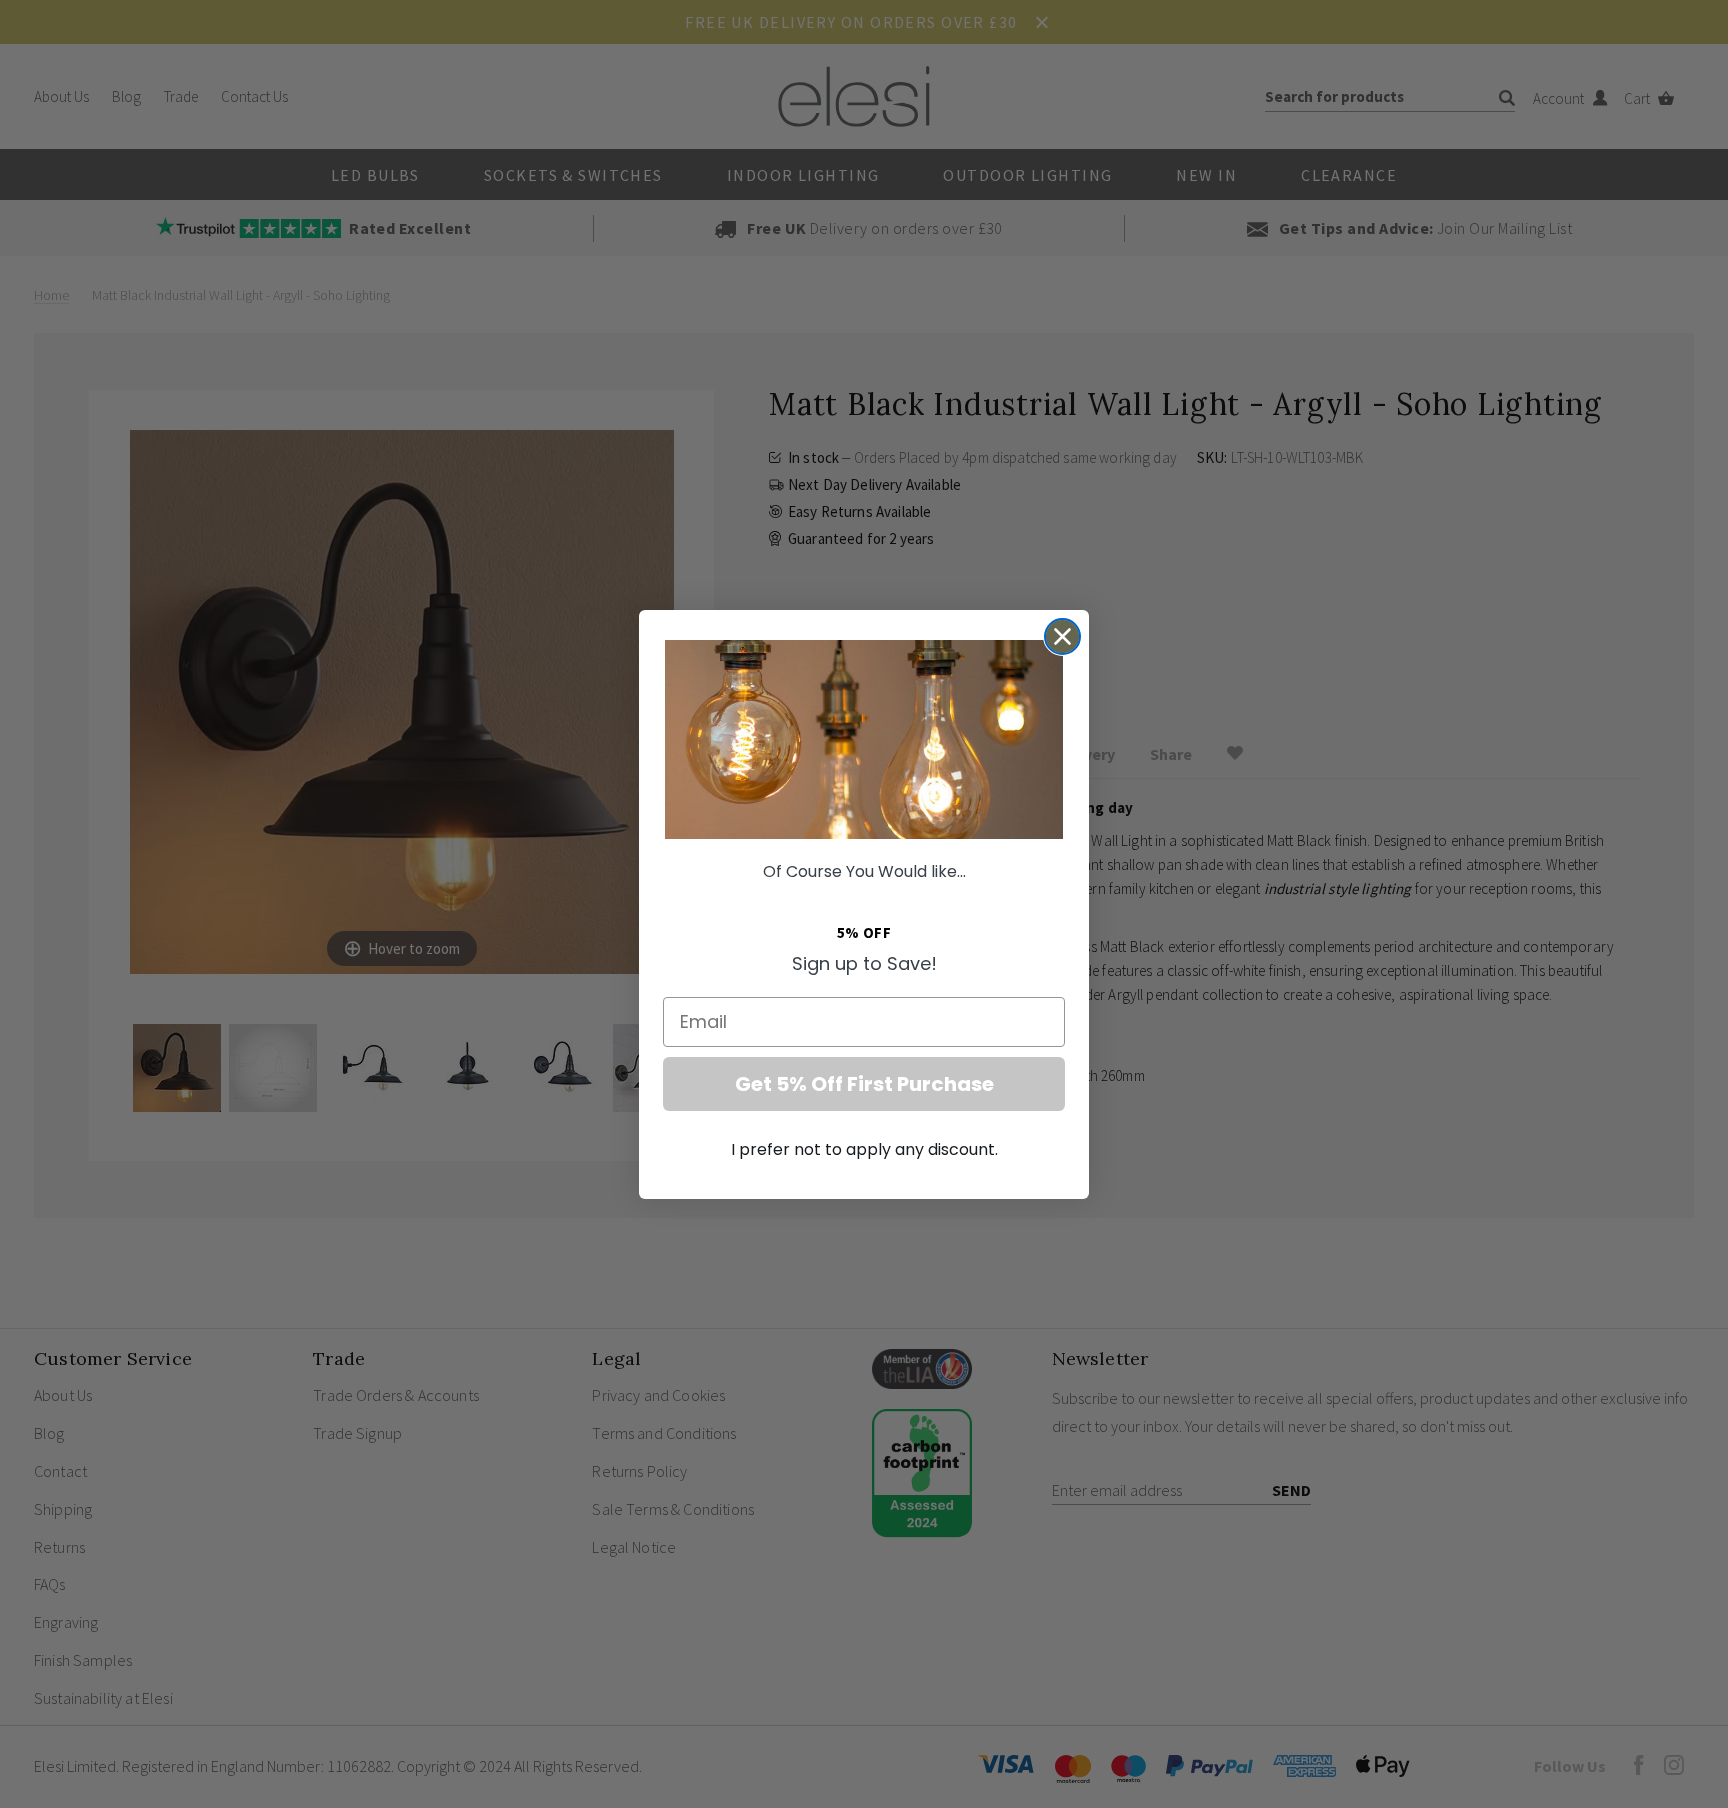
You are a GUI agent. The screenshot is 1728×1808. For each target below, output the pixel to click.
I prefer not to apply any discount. (864, 1149)
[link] (864, 739)
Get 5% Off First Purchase (864, 1084)
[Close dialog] (1062, 636)
